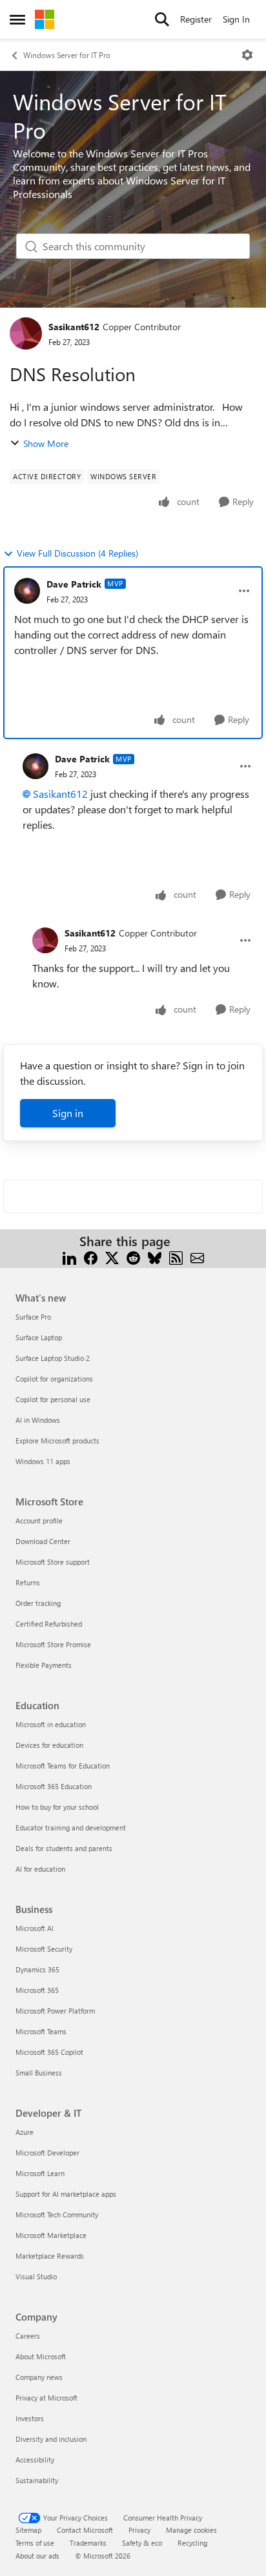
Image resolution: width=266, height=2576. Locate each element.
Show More (46, 443)
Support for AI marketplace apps (66, 2194)
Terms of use (35, 2543)
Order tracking (38, 1603)
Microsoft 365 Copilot (49, 2052)
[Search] (162, 19)
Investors (30, 2418)
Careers (28, 2336)
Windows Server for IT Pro (67, 55)
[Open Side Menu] (17, 19)
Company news (39, 2377)
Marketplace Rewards (50, 2256)
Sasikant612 (74, 327)
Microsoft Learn (40, 2173)
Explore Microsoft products (57, 1441)
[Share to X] (112, 1257)
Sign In (236, 19)
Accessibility (35, 2460)
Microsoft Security (44, 1949)
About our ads (37, 2556)
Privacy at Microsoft (46, 2398)
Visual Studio (36, 2276)
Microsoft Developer (47, 2153)
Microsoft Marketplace (51, 2235)
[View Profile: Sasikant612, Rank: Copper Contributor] (26, 333)
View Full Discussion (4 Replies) (77, 553)
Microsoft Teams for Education (63, 1766)
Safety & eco (142, 2543)
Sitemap (28, 2530)
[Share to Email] (197, 1257)
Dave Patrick (74, 584)
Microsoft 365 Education (54, 1786)
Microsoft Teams (41, 2031)
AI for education (40, 1869)
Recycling (192, 2543)
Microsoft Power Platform (55, 2011)
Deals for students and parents (64, 1848)
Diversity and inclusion (51, 2439)
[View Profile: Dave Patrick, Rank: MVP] (27, 591)
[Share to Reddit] (133, 1257)
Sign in (68, 1113)
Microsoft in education (51, 1724)
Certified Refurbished (49, 1624)
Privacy (139, 2530)
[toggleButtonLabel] (247, 55)
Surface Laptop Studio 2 (53, 1358)
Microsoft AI (35, 1928)
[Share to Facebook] (91, 1257)
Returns (28, 1582)
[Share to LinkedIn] (69, 1257)
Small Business (39, 2073)
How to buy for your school (57, 1807)
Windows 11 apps (43, 1461)
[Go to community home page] (45, 19)
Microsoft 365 (37, 1990)
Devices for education (49, 1745)
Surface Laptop (39, 1337)
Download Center (43, 1541)
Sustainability (37, 2480)
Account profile (39, 1521)
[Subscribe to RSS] (176, 1257)
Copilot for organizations (54, 1379)
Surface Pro (33, 1317)
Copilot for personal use (53, 1399)
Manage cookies (191, 2530)
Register (196, 19)
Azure (25, 2132)
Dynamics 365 (37, 1969)
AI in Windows (38, 1420)
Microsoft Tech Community (57, 2214)
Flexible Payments (44, 1665)
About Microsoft (41, 2356)
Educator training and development (71, 1828)
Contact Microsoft (85, 2530)
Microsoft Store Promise (53, 1644)
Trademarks (88, 2543)
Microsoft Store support (53, 1562)
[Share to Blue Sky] (155, 1257)
